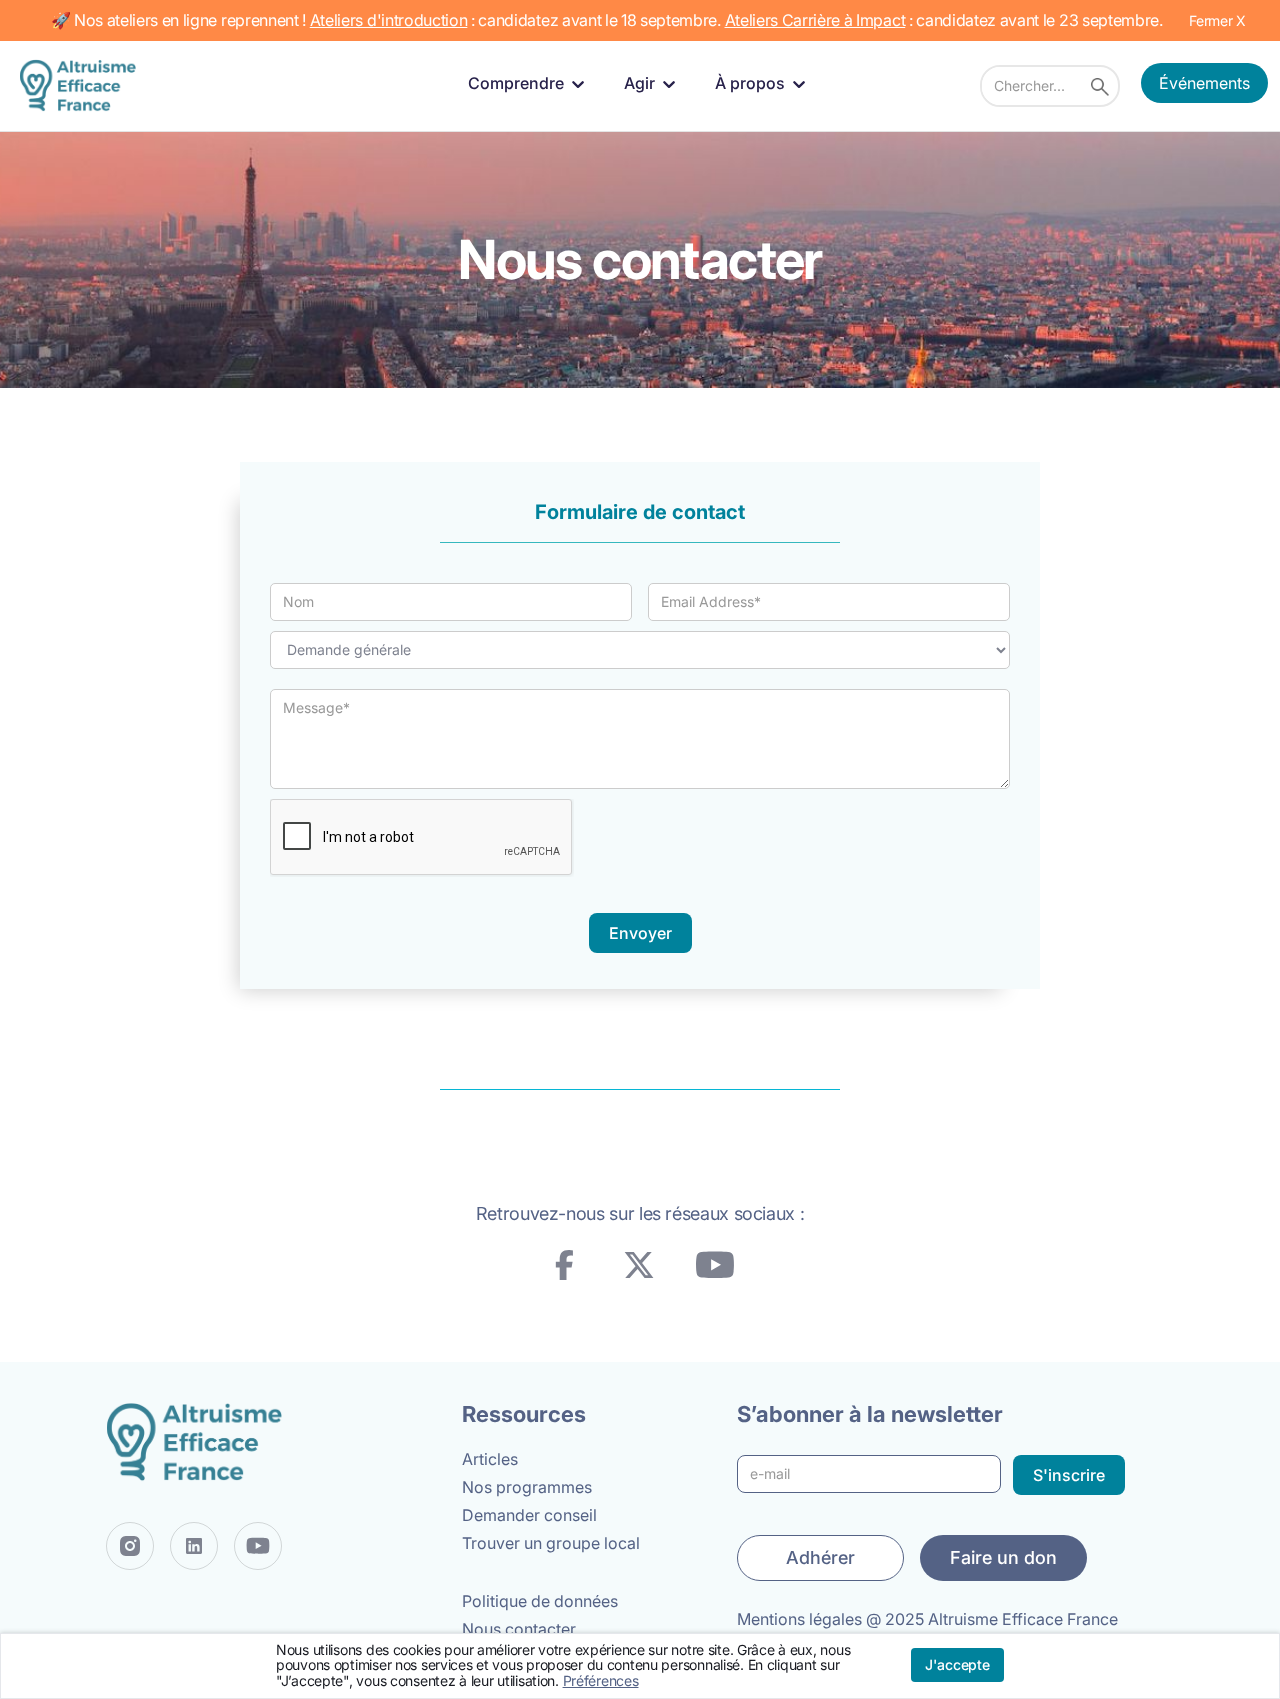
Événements (1204, 83)
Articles (490, 1459)
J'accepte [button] (957, 1664)
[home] (82, 85)
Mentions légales (799, 1619)
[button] (530, 84)
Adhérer (820, 1557)
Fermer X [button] (1217, 20)
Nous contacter (519, 1629)
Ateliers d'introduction (389, 20)
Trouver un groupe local (551, 1543)
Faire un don (1003, 1557)
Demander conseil (529, 1515)
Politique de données (540, 1601)
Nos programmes (527, 1487)
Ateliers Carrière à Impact (815, 20)
